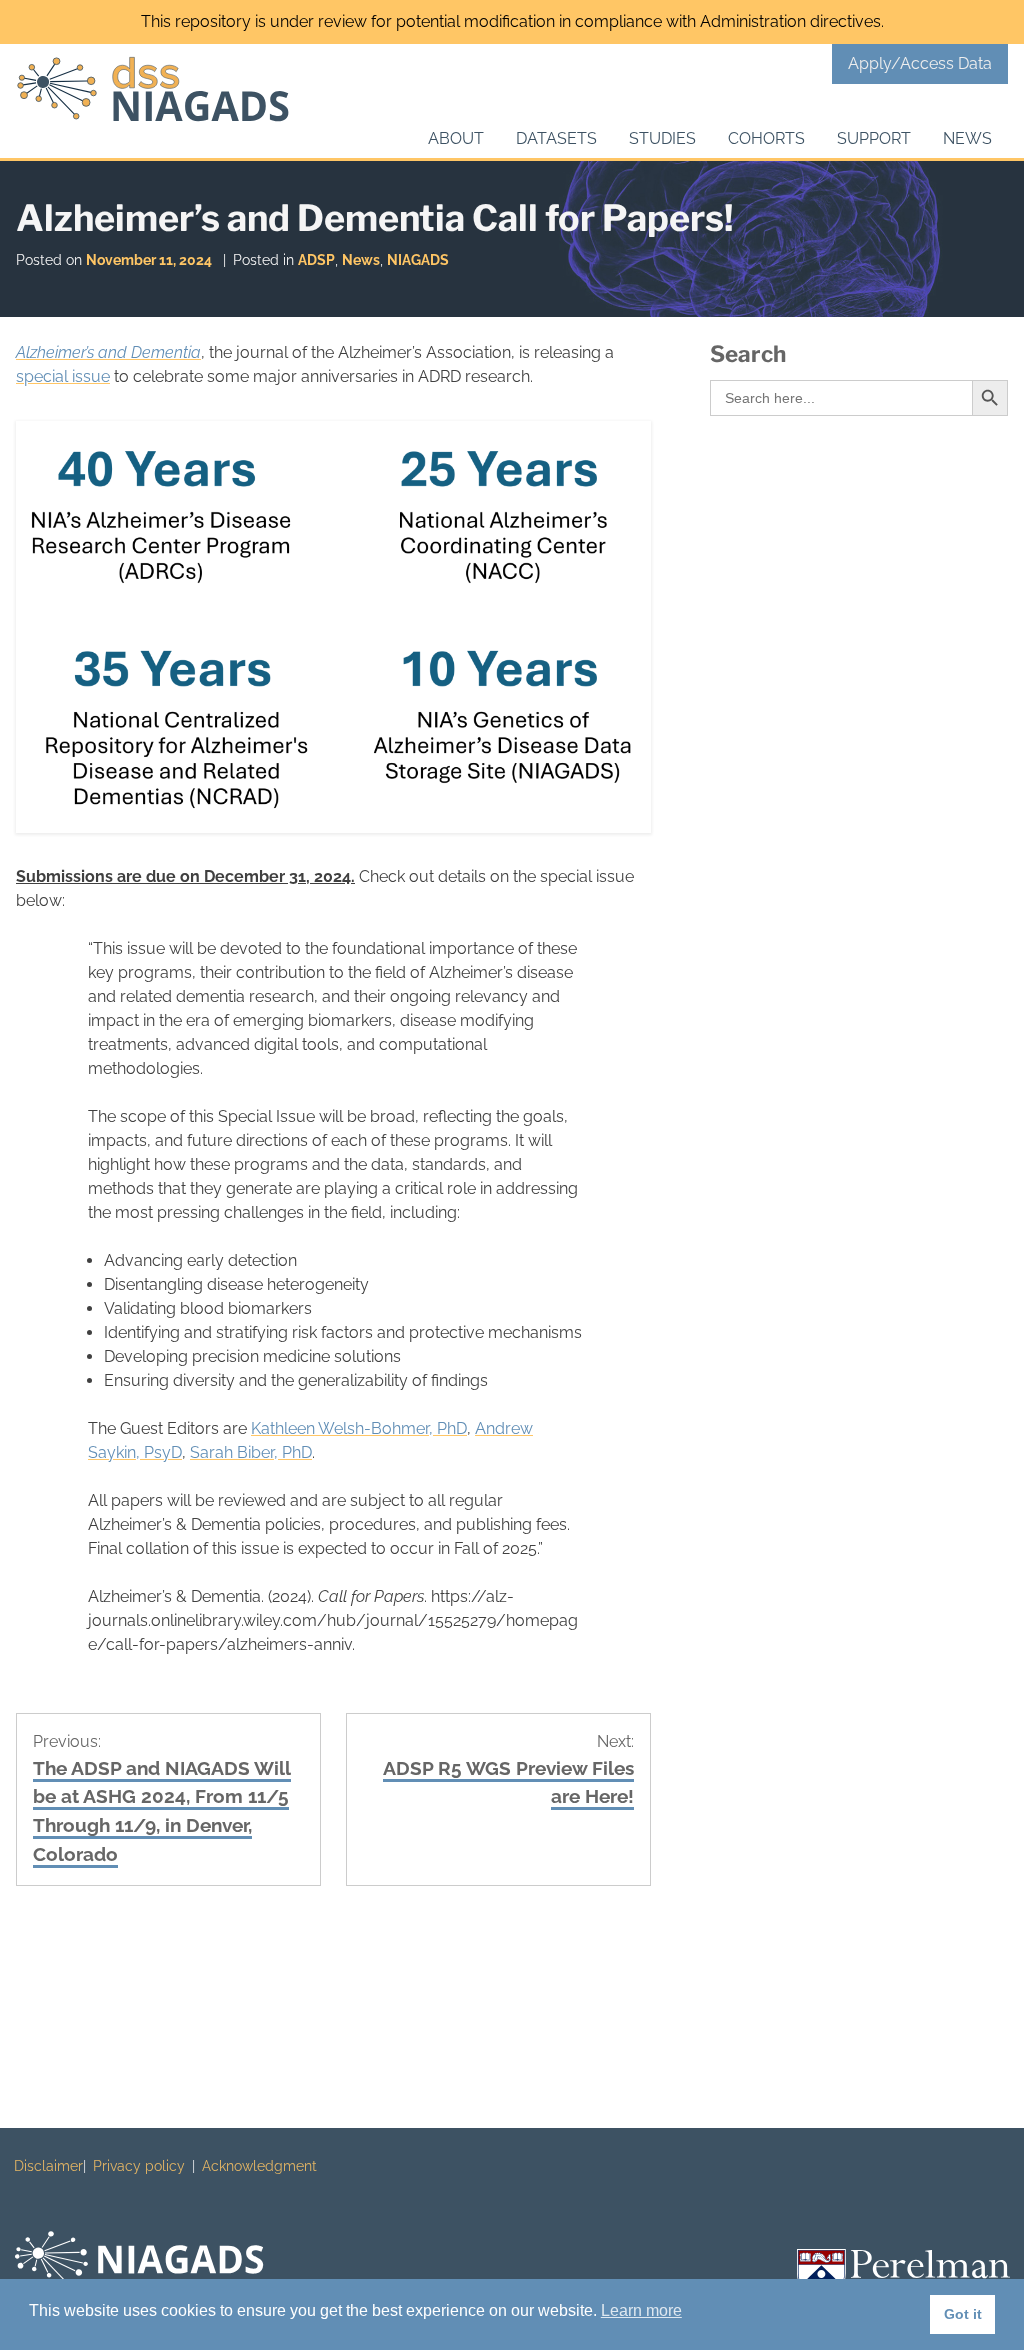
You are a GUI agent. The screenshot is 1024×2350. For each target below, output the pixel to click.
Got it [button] (963, 2314)
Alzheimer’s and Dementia (108, 352)
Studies (662, 138)
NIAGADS (418, 259)
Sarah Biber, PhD (251, 1452)
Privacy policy (139, 2166)
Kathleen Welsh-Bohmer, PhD (359, 1428)
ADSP (316, 259)
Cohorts (766, 138)
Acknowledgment (259, 2166)
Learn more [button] (641, 2310)
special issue (63, 376)
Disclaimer (48, 2166)
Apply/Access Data (920, 63)
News (967, 138)
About (456, 138)
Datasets (556, 138)
